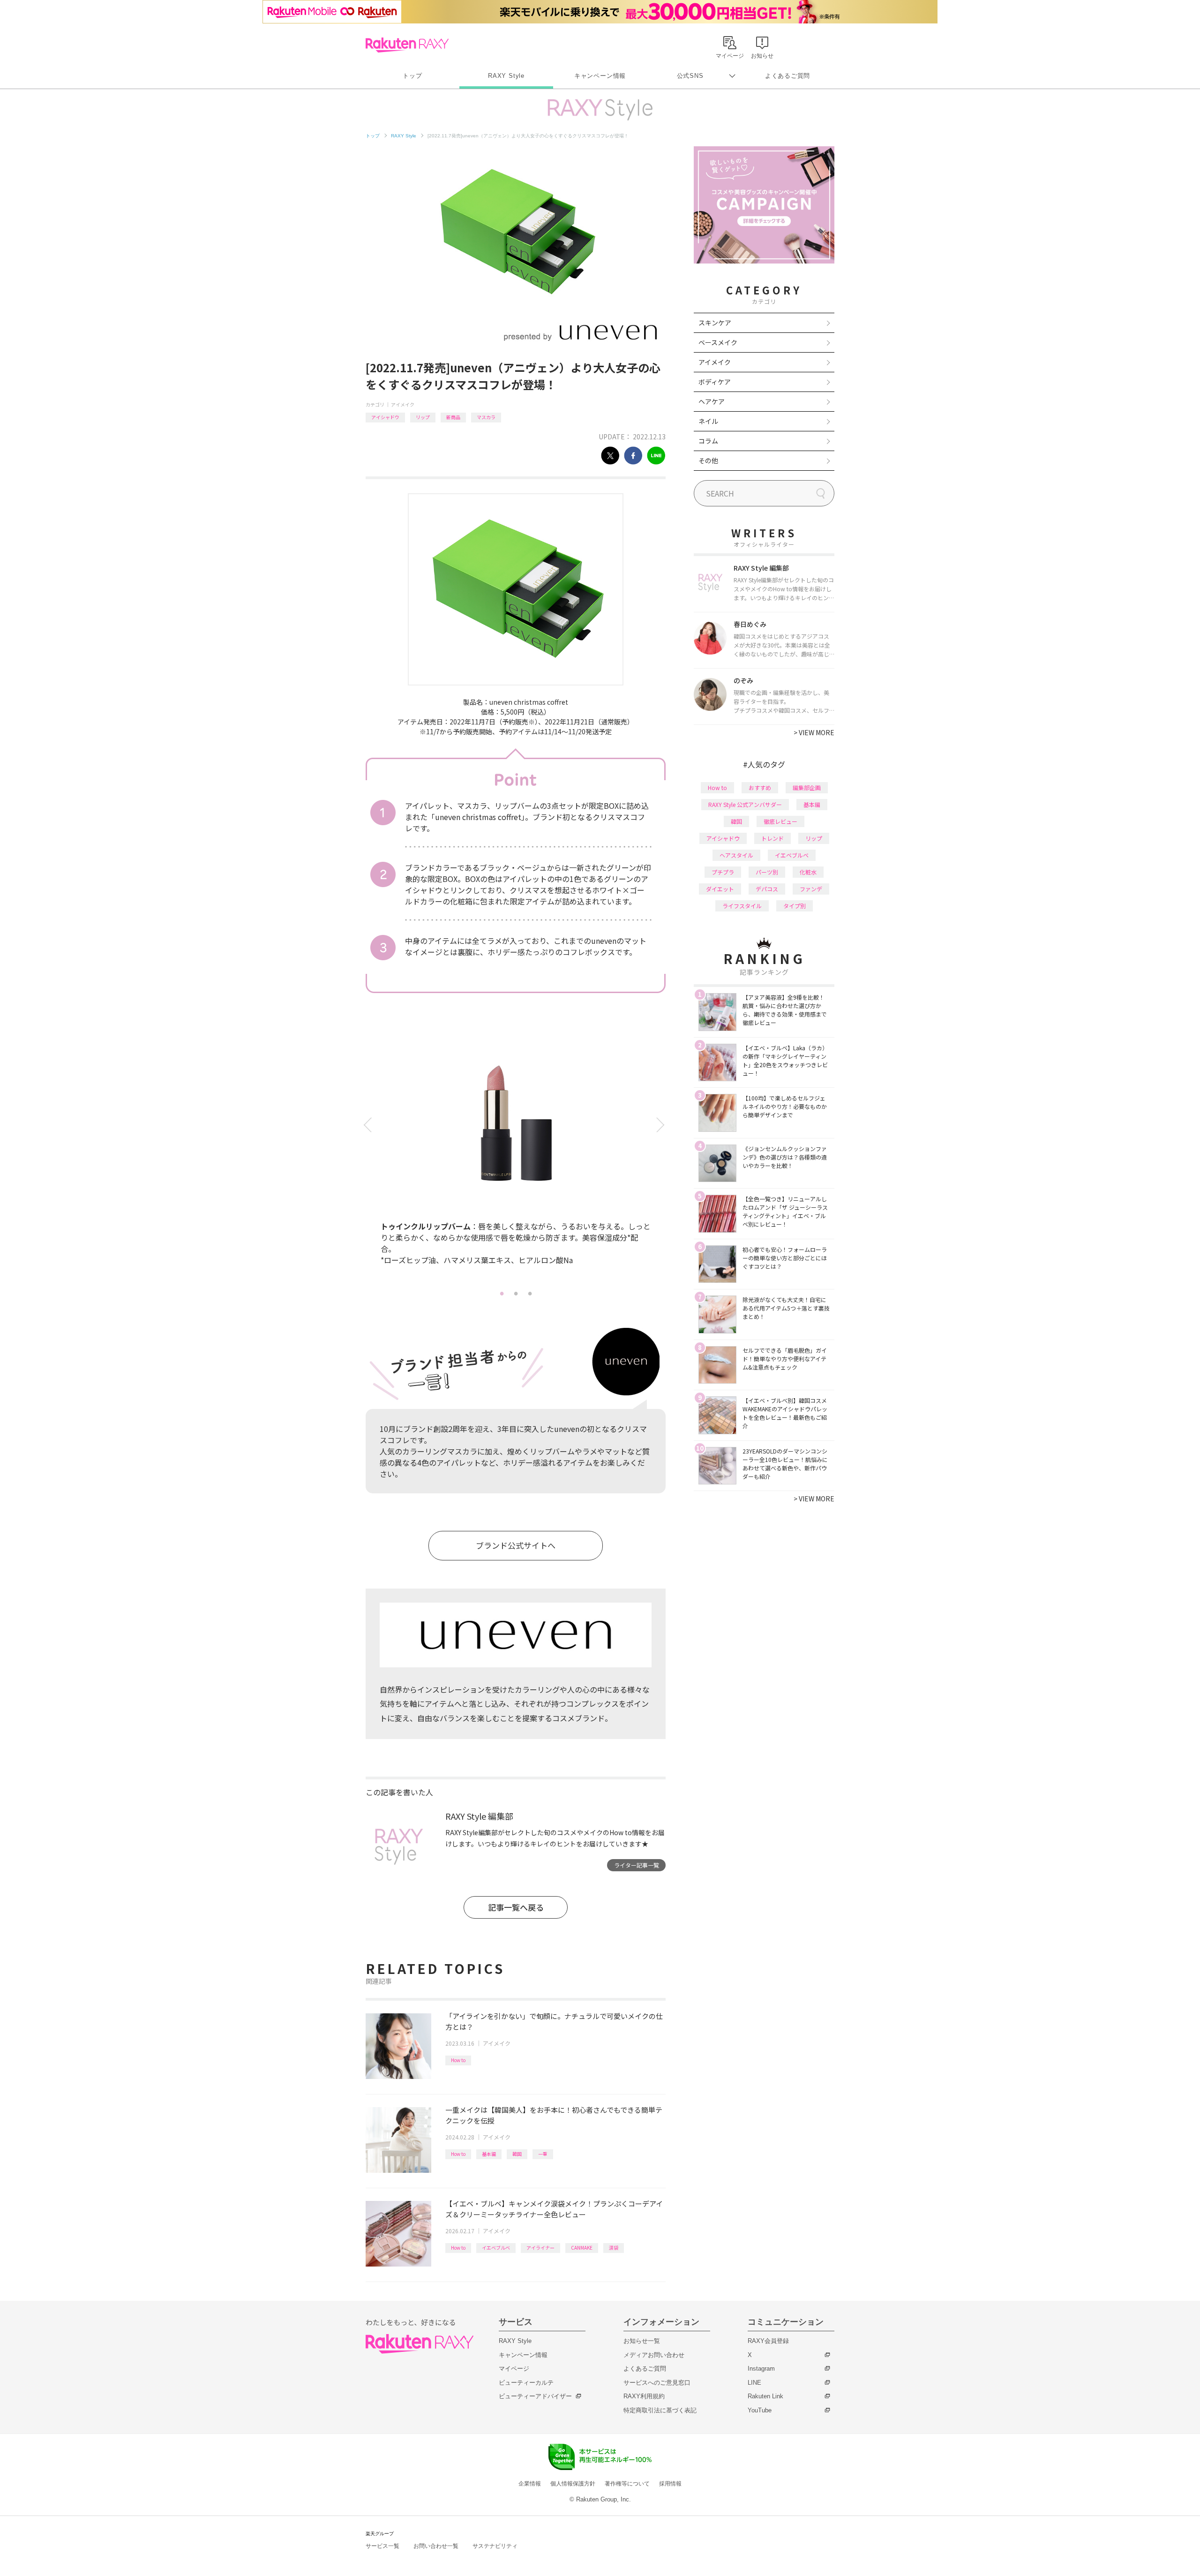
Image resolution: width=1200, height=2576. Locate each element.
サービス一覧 (382, 2546)
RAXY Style (506, 76)
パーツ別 (767, 872)
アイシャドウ (385, 417)
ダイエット (720, 889)
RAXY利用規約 (644, 2396)
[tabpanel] (516, 1158)
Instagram (761, 2369)
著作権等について (627, 2484)
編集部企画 (807, 787)
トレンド (772, 838)
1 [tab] (502, 1293)
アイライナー (540, 2248)
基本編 (489, 2154)
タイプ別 (795, 906)
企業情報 (530, 2484)
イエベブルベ (496, 2248)
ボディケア (715, 382)
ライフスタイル (742, 906)
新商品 (453, 417)
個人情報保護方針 (573, 2484)
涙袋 (614, 2248)
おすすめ (760, 787)
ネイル (708, 421)
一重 (543, 2154)
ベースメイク (718, 342)
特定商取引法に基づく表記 (660, 2410)
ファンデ (811, 889)
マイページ (514, 2369)
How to (458, 2060)
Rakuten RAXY (407, 45)
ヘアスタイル (736, 855)
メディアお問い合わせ (654, 2355)
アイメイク (403, 404)
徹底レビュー (780, 821)
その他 (708, 460)
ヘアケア (712, 401)
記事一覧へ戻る (516, 1907)
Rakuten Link (765, 2396)
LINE (754, 2383)
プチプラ (723, 872)
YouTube (760, 2410)
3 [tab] (530, 1293)
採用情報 (670, 2484)
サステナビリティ (495, 2546)
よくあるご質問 (787, 76)
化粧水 (808, 872)
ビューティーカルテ (526, 2383)
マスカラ (486, 417)
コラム (708, 441)
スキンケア (715, 323)
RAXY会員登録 (768, 2341)
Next (662, 1125)
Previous (369, 1125)
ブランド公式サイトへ (516, 1545)
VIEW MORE (814, 732)
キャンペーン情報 (600, 76)
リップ (423, 417)
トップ (412, 76)
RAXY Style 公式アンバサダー (745, 804)
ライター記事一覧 (637, 1865)
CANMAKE (582, 2248)
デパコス (767, 889)
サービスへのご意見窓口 (657, 2383)
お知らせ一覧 (642, 2341)
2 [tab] (516, 1293)
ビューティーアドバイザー (535, 2396)
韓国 (517, 2154)
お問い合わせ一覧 (436, 2546)
